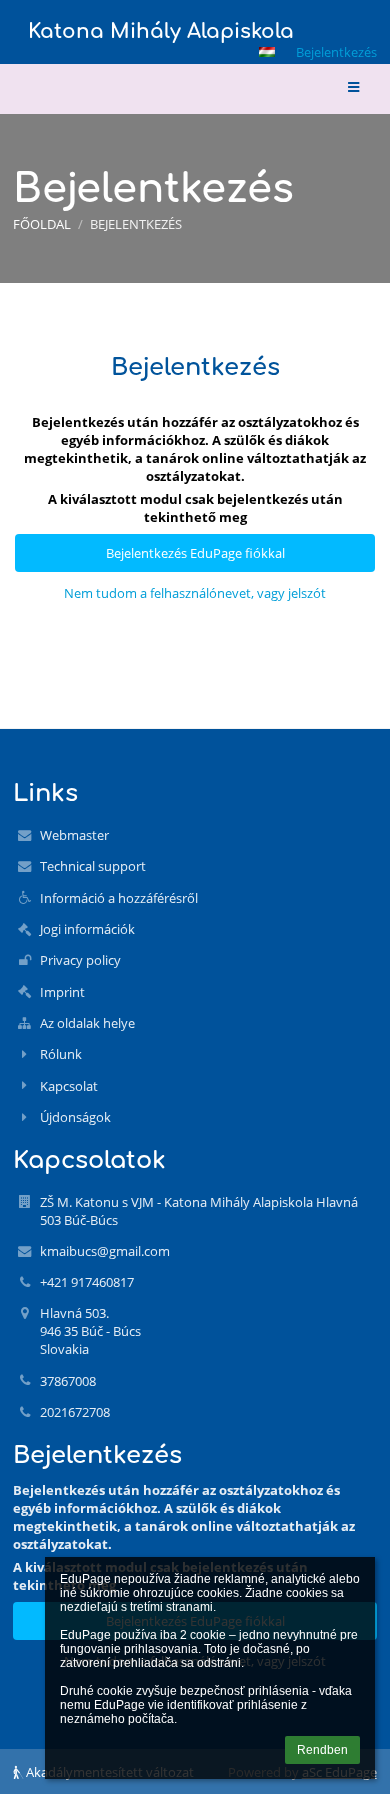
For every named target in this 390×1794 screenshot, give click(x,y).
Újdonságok (75, 1117)
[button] (267, 52)
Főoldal (42, 224)
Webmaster (74, 835)
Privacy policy (80, 960)
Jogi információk (87, 929)
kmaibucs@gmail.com (105, 1251)
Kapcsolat (69, 1086)
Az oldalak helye (87, 1023)
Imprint (62, 992)
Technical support (93, 866)
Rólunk (61, 1054)
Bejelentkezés (336, 52)
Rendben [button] (322, 1750)
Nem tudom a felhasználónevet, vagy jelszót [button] (195, 593)
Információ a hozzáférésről (119, 898)
